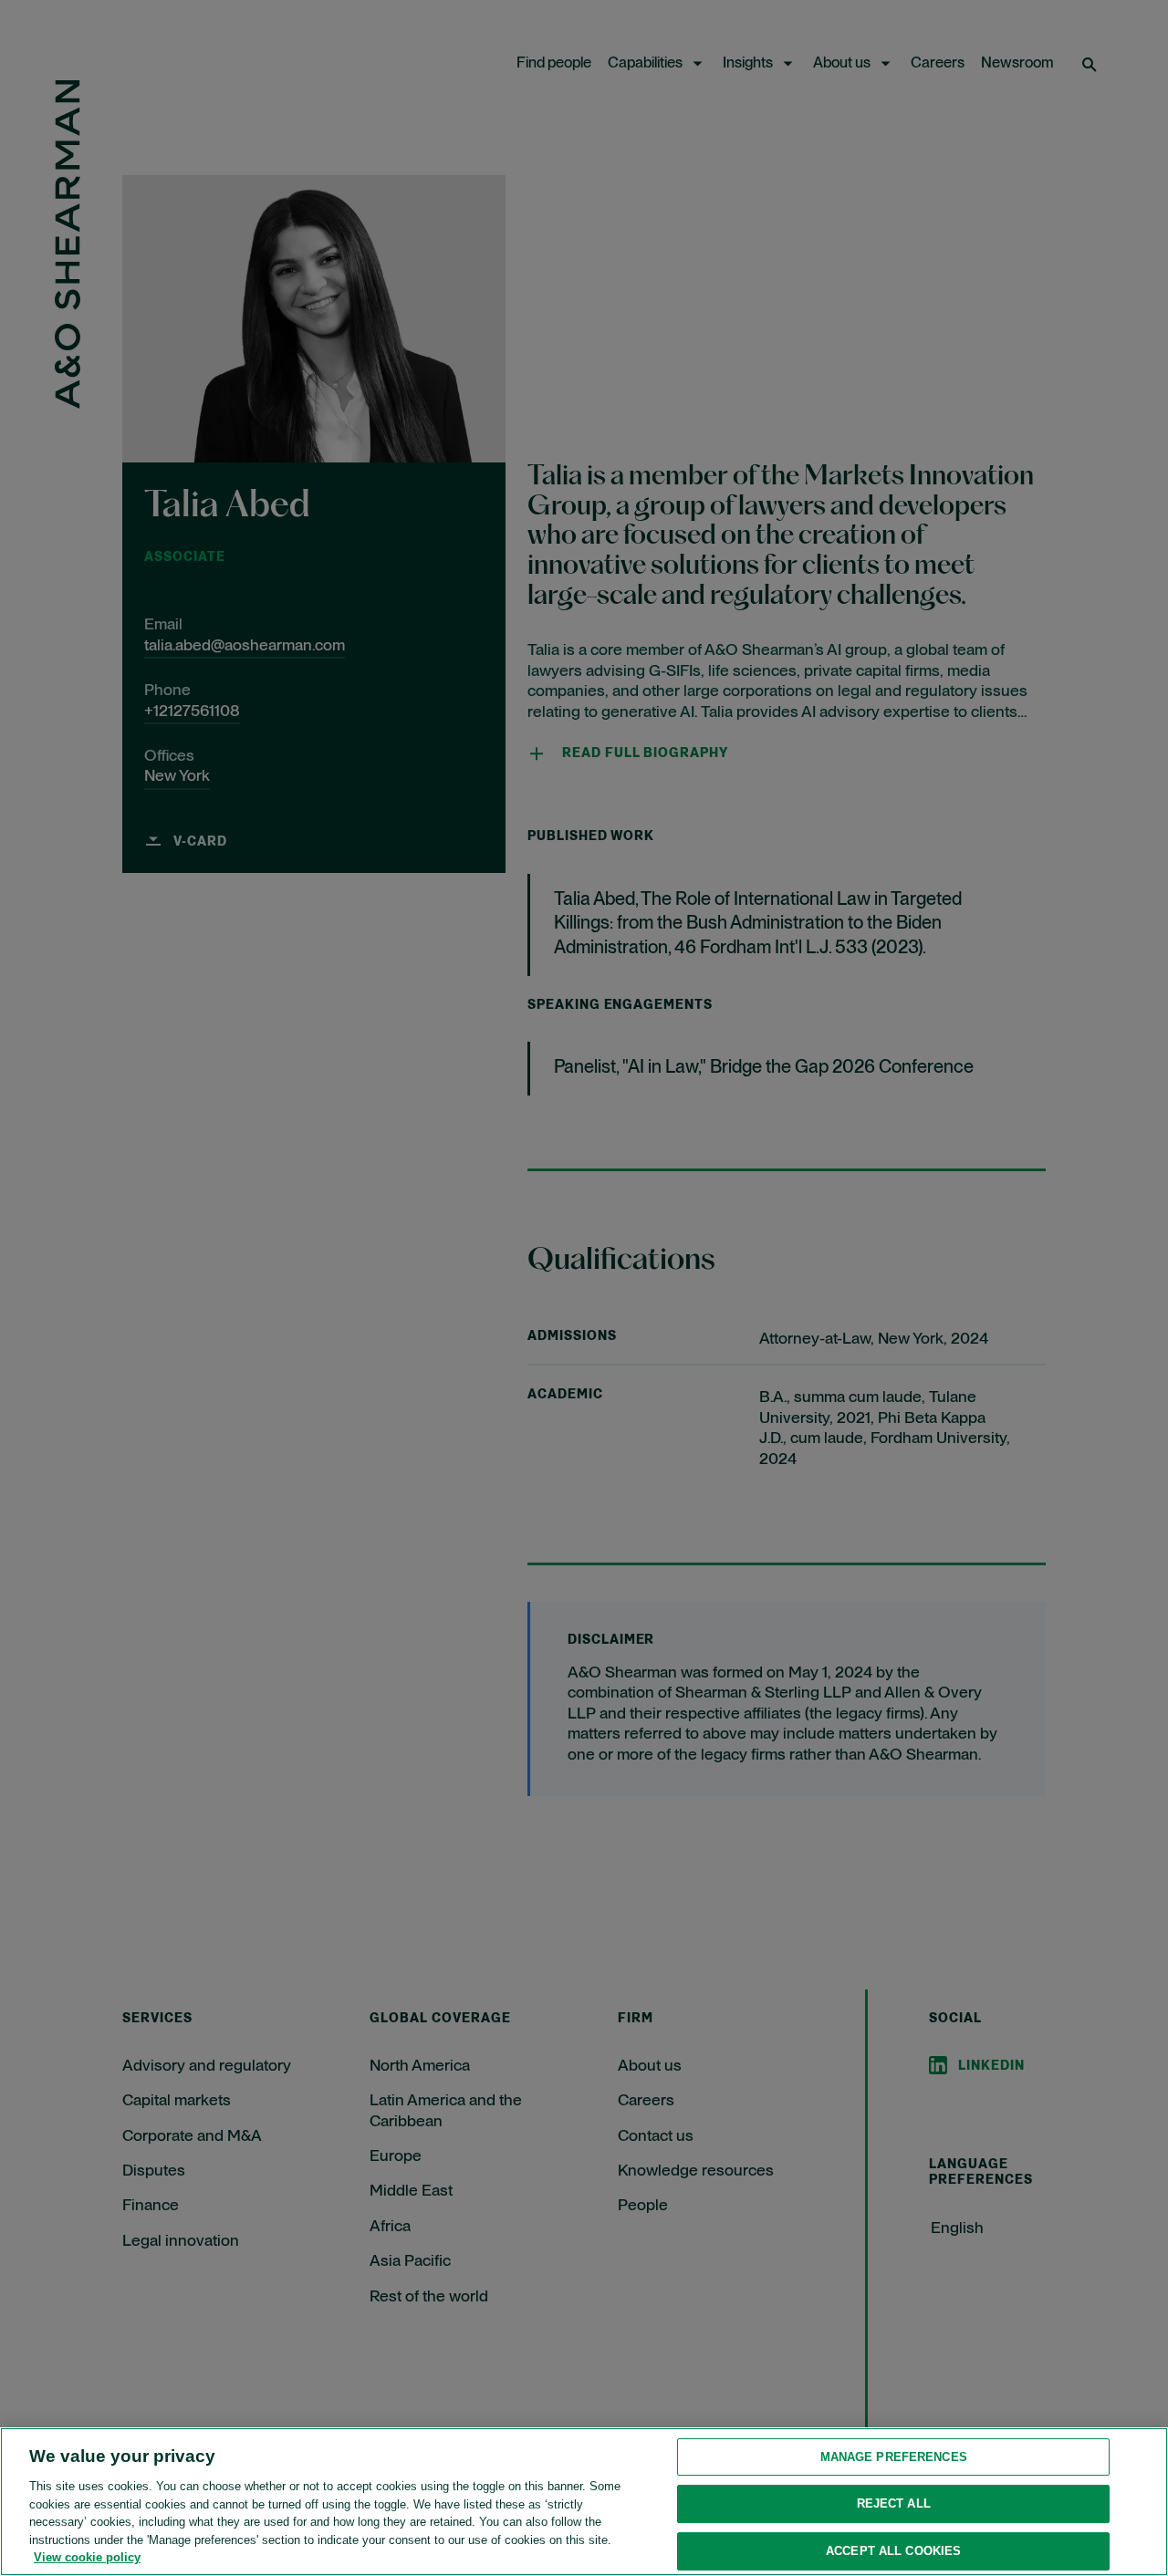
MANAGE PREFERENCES (894, 2457)
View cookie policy (87, 2557)
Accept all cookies (893, 2551)
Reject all (894, 2503)
